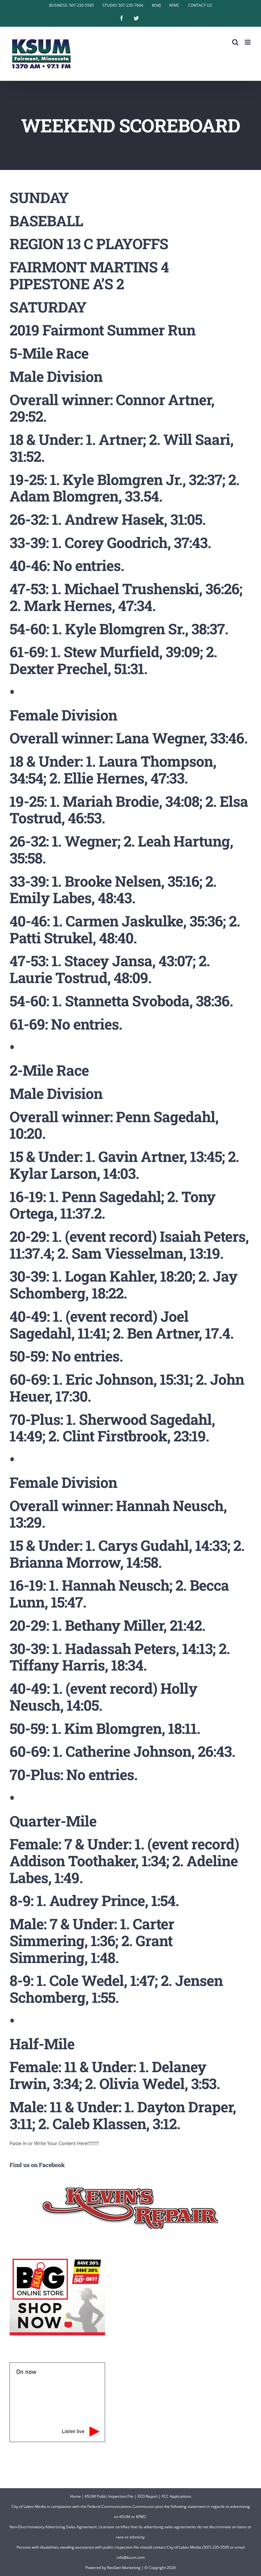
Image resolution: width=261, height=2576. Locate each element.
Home (75, 2496)
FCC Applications (176, 2496)
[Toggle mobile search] (235, 42)
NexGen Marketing (124, 2568)
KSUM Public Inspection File (109, 2496)
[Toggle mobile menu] (248, 42)
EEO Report (148, 2496)
